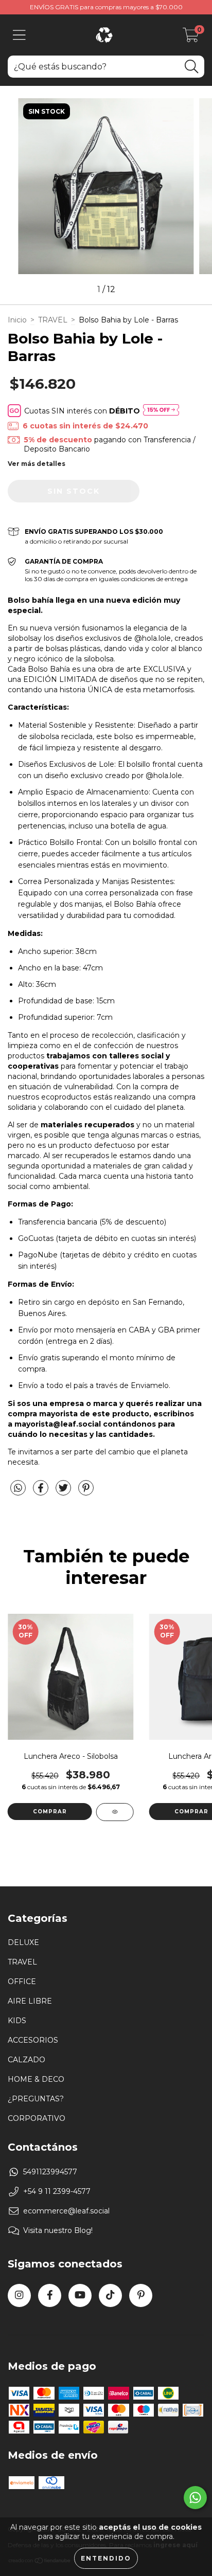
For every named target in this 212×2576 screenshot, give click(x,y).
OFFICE (22, 1981)
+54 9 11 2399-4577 (57, 2191)
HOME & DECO (36, 2079)
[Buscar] (191, 67)
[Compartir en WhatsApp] (18, 1488)
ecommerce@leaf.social (66, 2211)
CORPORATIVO (37, 2118)
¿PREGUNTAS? (36, 2099)
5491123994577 (50, 2172)
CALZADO (26, 2060)
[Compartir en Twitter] (64, 1492)
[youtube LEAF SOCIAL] (80, 2295)
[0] (191, 38)
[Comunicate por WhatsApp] (195, 2498)
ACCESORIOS (33, 2040)
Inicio (17, 320)
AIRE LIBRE (30, 2001)
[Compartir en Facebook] (42, 1492)
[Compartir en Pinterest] (86, 1492)
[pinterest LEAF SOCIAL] (141, 2295)
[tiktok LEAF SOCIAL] (110, 2295)
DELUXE (23, 1942)
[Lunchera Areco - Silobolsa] (115, 1812)
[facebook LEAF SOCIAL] (50, 2295)
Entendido (106, 2558)
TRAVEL (53, 320)
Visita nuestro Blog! (58, 2230)
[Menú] (19, 35)
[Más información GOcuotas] (161, 411)
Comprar (50, 1812)
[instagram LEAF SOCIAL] (19, 2295)
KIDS (17, 2021)
